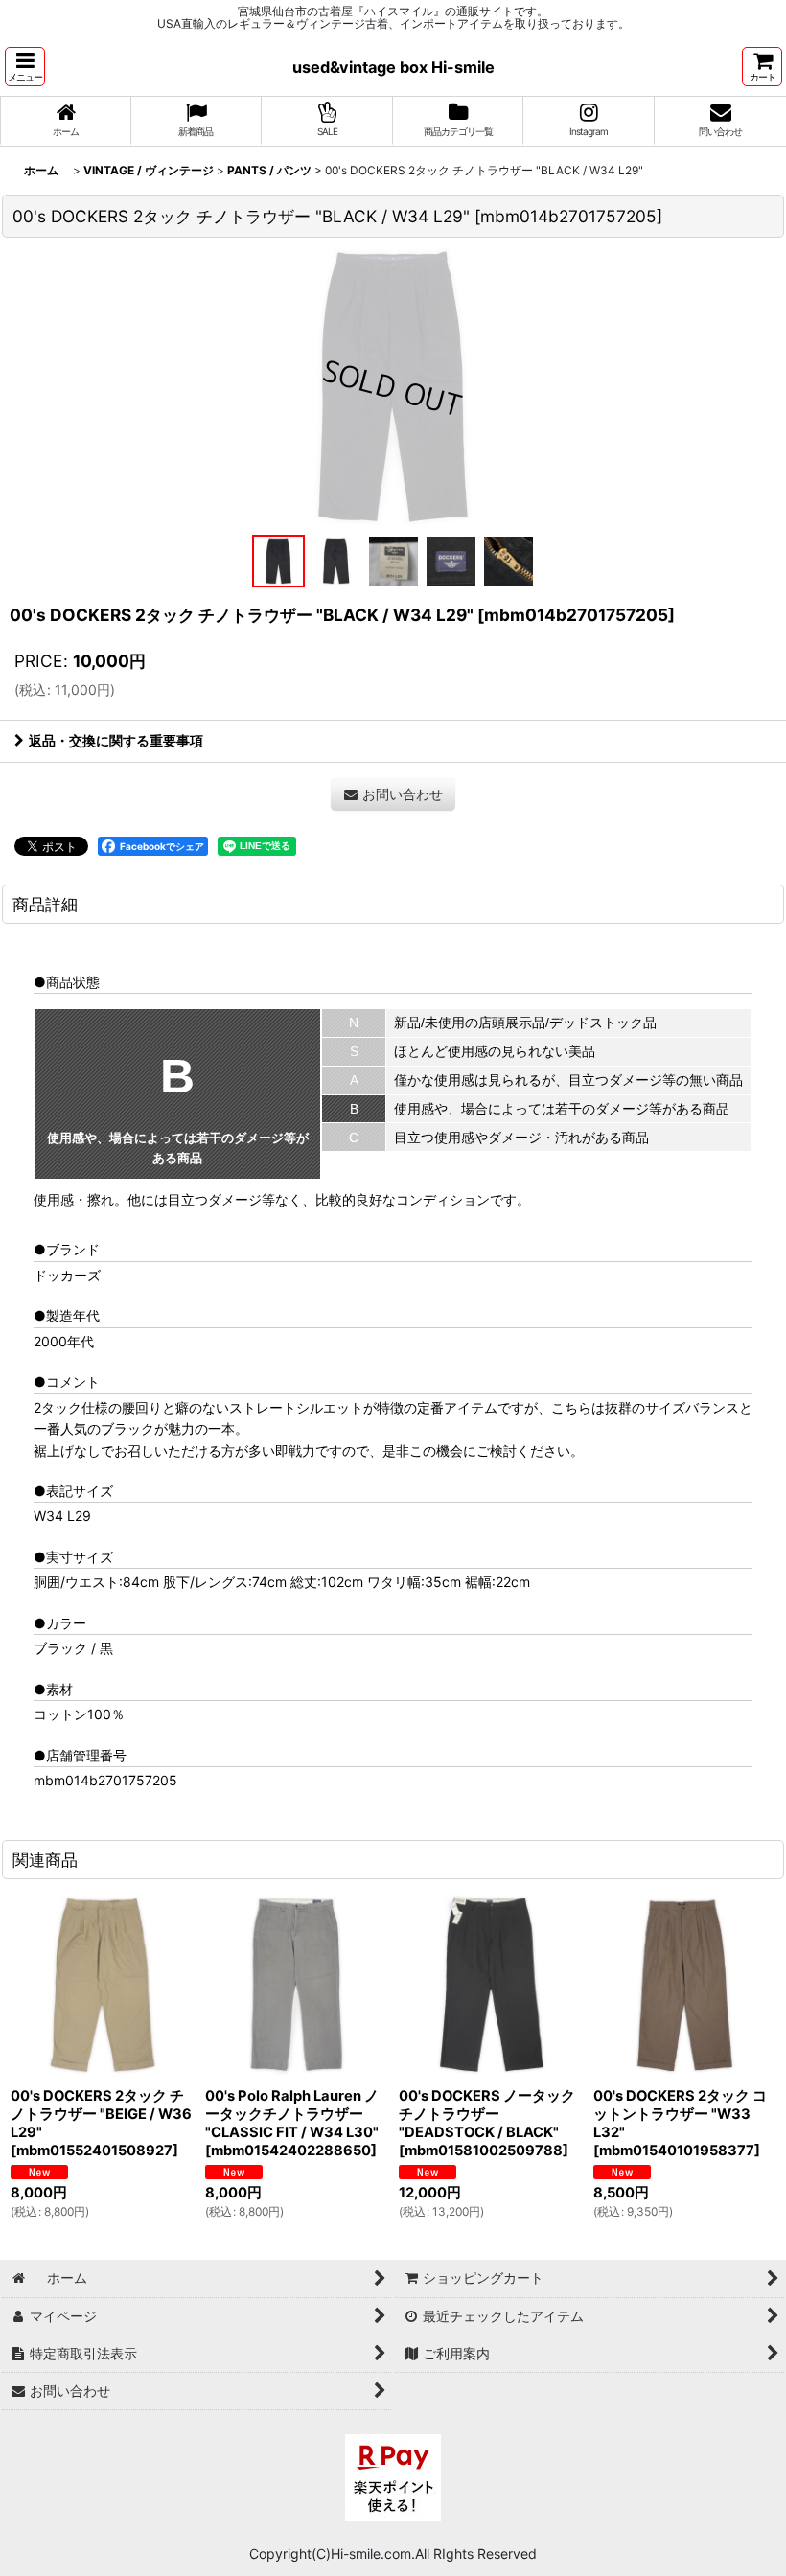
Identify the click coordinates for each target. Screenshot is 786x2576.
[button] (25, 67)
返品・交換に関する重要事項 (116, 740)
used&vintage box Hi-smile (393, 67)
